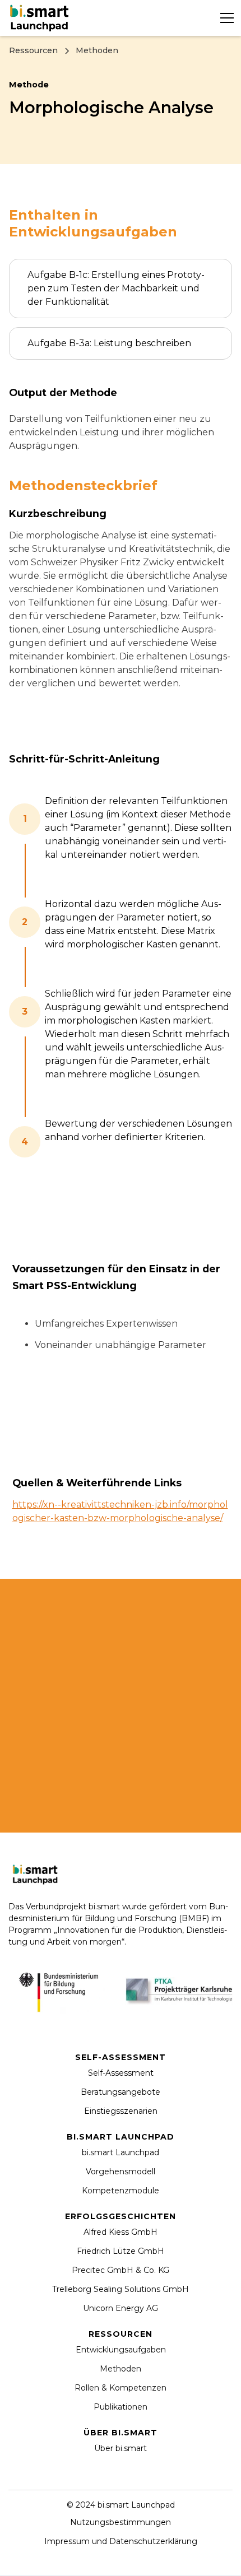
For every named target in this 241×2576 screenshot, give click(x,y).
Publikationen (121, 2407)
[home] (41, 18)
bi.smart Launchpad (121, 2152)
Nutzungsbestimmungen (121, 2522)
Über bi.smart (121, 2448)
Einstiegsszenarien (121, 2111)
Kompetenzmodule (121, 2191)
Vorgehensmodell (121, 2172)
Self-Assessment (121, 2073)
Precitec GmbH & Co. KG (121, 2270)
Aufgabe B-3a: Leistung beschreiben (109, 343)
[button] (225, 18)
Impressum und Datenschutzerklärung (121, 2541)
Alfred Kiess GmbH (121, 2232)
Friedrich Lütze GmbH (121, 2251)
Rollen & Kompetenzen (121, 2388)
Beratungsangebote (121, 2092)
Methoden (121, 2369)
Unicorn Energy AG (121, 2308)
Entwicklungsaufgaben (121, 2350)
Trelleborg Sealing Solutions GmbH (121, 2289)
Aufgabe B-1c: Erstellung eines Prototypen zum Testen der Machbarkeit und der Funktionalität (116, 288)
